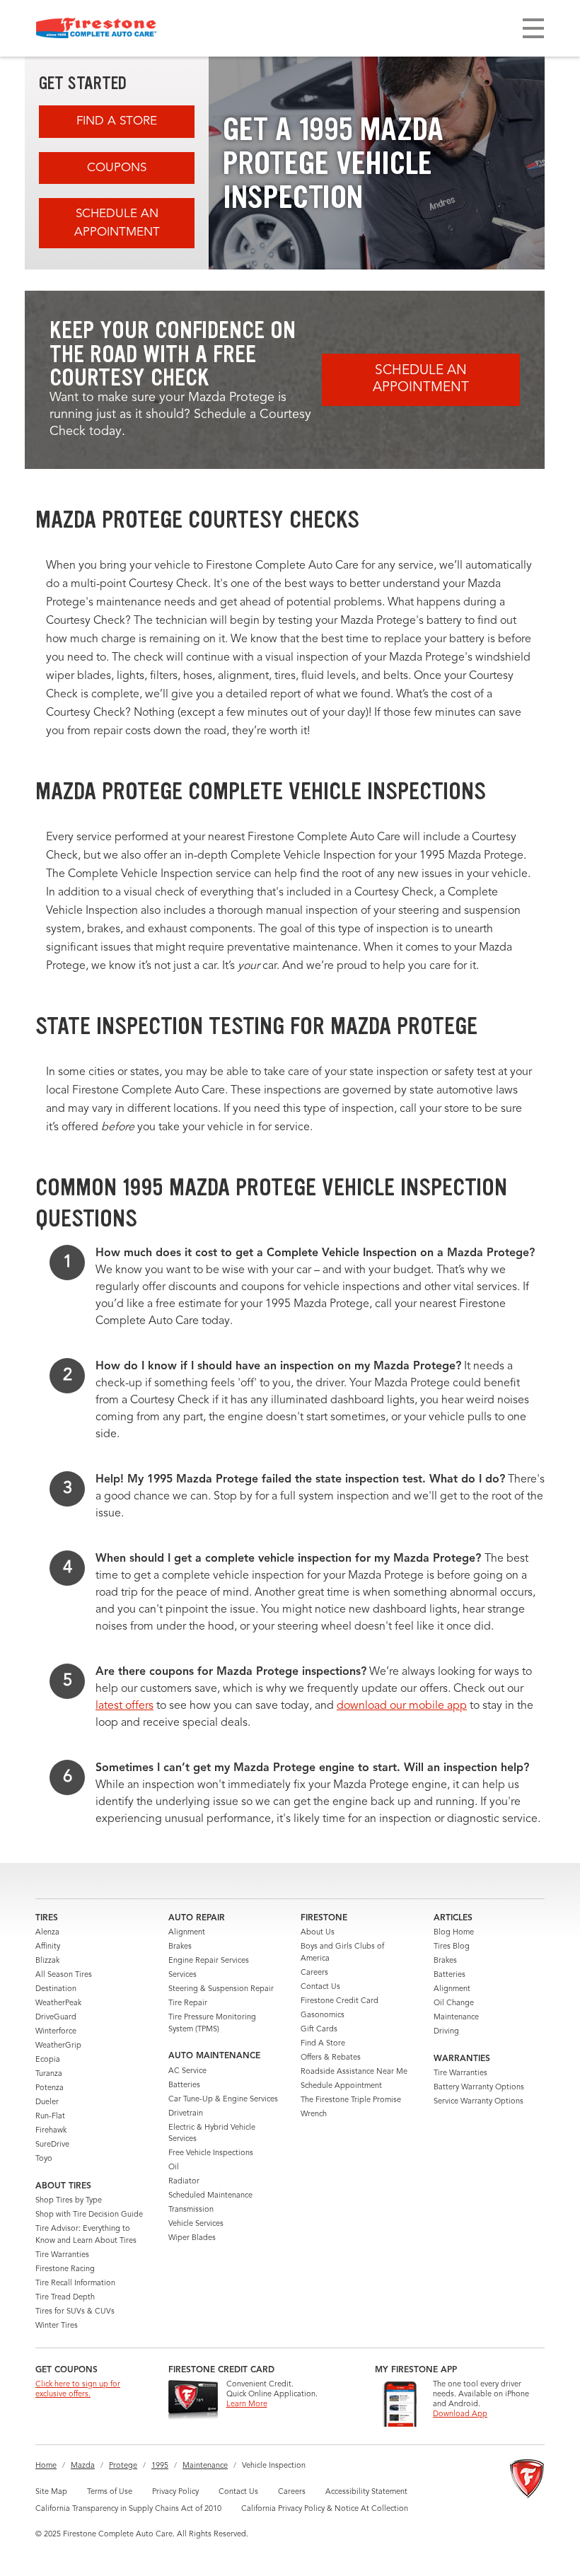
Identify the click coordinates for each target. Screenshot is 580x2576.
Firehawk (51, 2131)
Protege (123, 2466)
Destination (56, 1989)
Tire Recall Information (75, 2284)
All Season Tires (64, 1975)
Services (182, 1975)
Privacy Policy (175, 2492)
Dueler (47, 2102)
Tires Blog (452, 1947)
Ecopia (48, 2060)
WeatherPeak (58, 2003)
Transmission (191, 2210)
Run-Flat (50, 2117)
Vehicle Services (196, 2224)
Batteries (184, 2085)
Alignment (187, 1933)
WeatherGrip (58, 2046)
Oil (174, 2168)
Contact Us (320, 1987)
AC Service (187, 2071)
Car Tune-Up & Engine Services (223, 2100)
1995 (160, 2466)
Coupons (117, 168)
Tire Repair (188, 2003)
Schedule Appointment (341, 2086)
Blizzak (47, 1961)
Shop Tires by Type (69, 2201)
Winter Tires (57, 2326)
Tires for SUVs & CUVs (75, 2312)
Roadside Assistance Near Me (354, 2072)
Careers (314, 1973)
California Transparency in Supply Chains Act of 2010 (128, 2509)
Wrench (314, 2114)
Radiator (184, 2182)
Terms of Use (110, 2492)
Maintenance (456, 2018)
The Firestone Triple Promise (351, 2100)
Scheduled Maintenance (210, 2196)
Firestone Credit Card (340, 2001)
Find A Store (117, 121)
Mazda (83, 2466)
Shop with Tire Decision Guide (89, 2215)
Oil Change (454, 2003)
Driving (446, 2032)
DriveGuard (56, 2018)
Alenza (47, 1933)
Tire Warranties (62, 2255)
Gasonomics (323, 2015)
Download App (460, 2414)
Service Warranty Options (478, 2102)
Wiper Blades (192, 2238)
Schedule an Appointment (117, 223)
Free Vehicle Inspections (211, 2153)
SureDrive (52, 2145)
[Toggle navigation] (533, 28)
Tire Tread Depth (65, 2298)
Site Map (51, 2492)
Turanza (49, 2074)
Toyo (44, 2159)
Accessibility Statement (366, 2492)
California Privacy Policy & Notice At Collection (325, 2509)
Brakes (180, 1947)
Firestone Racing (65, 2269)
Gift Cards (319, 2030)
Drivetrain (186, 2114)
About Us (318, 1933)
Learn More (247, 2404)
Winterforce (56, 2032)
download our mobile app (402, 1706)
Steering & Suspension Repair (221, 1989)
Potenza (50, 2088)
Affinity (48, 1947)
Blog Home (454, 1933)
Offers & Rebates (331, 2058)
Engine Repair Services (209, 1961)
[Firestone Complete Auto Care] (96, 28)
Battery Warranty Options (479, 2088)
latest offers (124, 1706)
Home (46, 2466)
